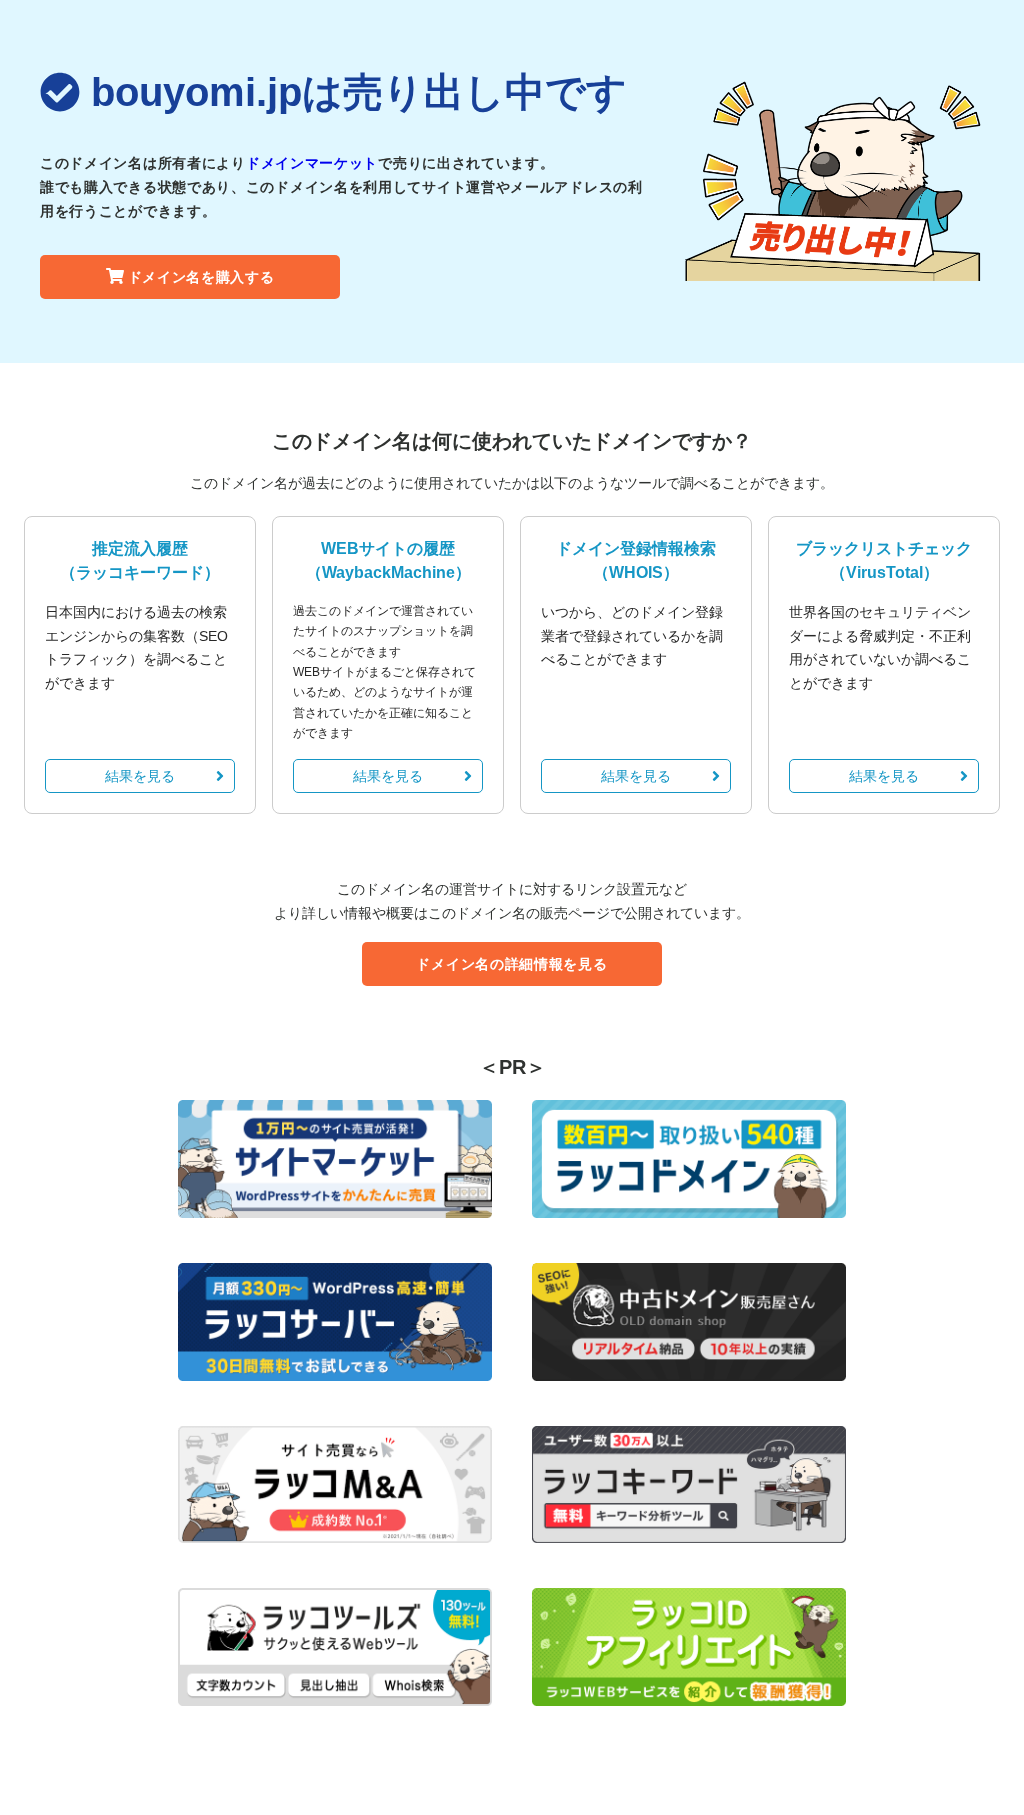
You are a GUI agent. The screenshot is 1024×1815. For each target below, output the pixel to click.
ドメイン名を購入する (201, 277)
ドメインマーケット (312, 163)
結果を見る (140, 776)
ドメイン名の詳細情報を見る (511, 964)
